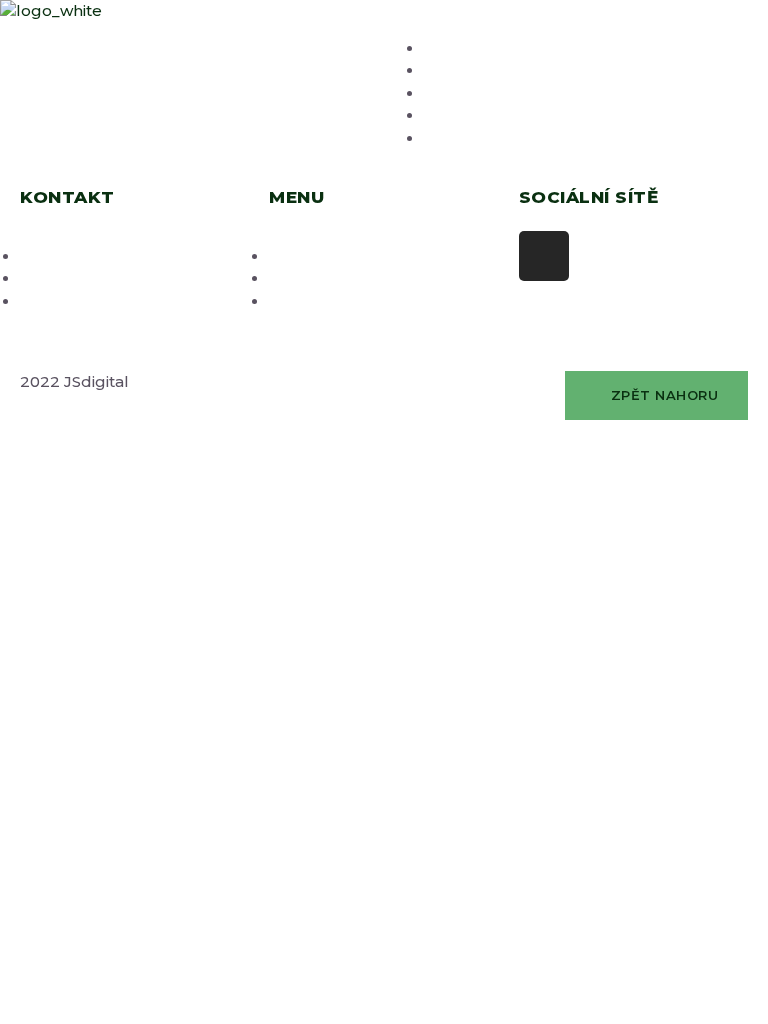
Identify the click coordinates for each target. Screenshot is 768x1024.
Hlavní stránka (480, 48)
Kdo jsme (460, 93)
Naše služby (471, 70)
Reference (465, 115)
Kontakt (455, 138)
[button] (656, 396)
